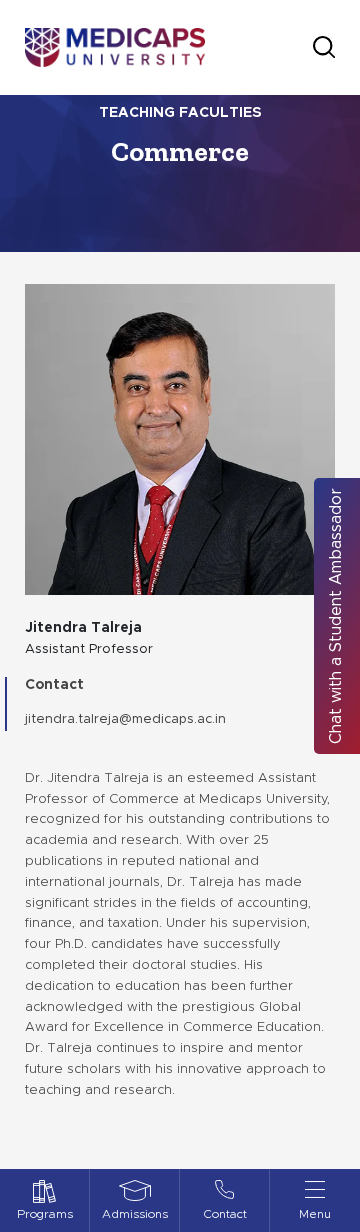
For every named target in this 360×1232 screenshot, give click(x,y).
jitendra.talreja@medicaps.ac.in (125, 719)
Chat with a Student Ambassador (336, 616)
